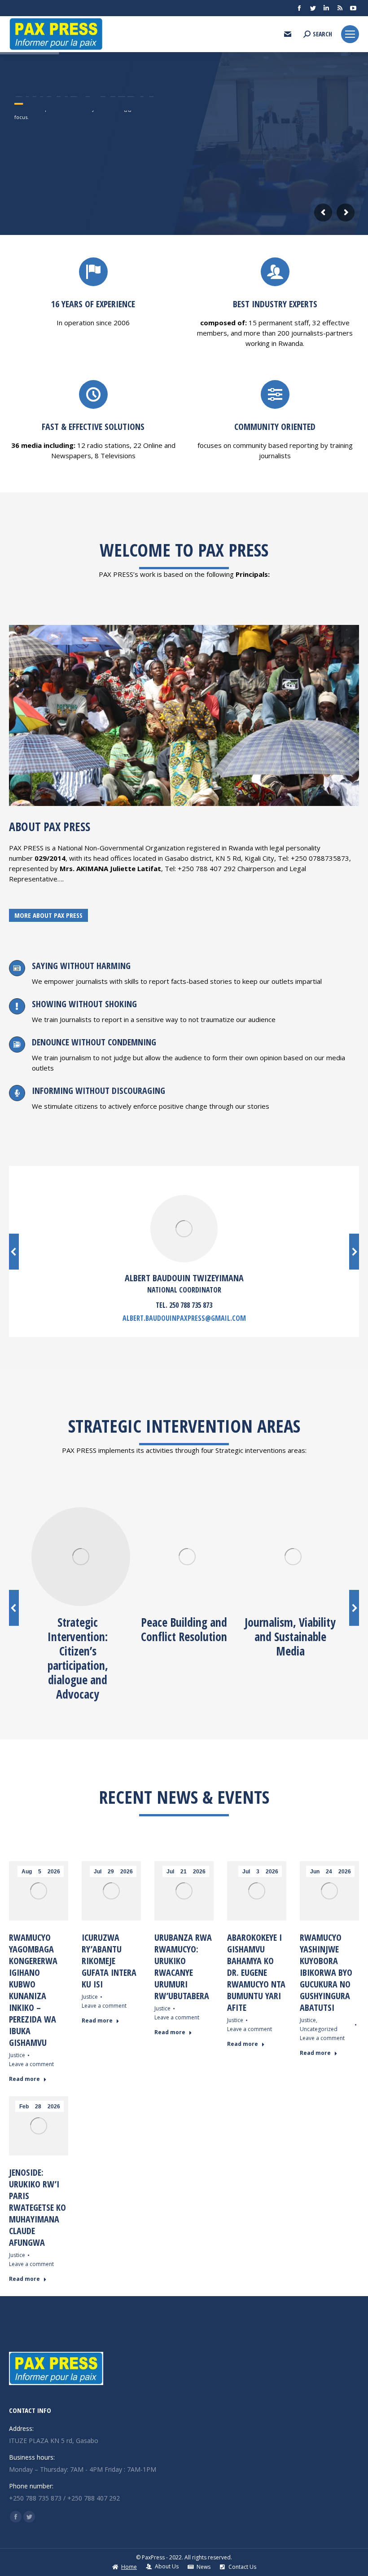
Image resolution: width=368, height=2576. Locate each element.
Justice (17, 2055)
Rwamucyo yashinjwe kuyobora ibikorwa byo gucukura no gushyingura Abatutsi (326, 1972)
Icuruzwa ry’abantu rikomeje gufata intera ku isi (109, 1961)
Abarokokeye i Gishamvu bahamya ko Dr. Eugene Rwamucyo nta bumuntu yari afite (256, 1972)
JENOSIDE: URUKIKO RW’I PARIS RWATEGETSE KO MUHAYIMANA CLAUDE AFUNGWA (37, 2207)
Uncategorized (319, 2029)
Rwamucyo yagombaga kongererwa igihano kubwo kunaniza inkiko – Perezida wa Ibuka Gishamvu (33, 1990)
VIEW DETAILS (34, 229)
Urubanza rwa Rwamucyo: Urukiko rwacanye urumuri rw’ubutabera (183, 1967)
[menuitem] (124, 2567)
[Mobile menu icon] (350, 34)
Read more (24, 2079)
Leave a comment (31, 2064)
